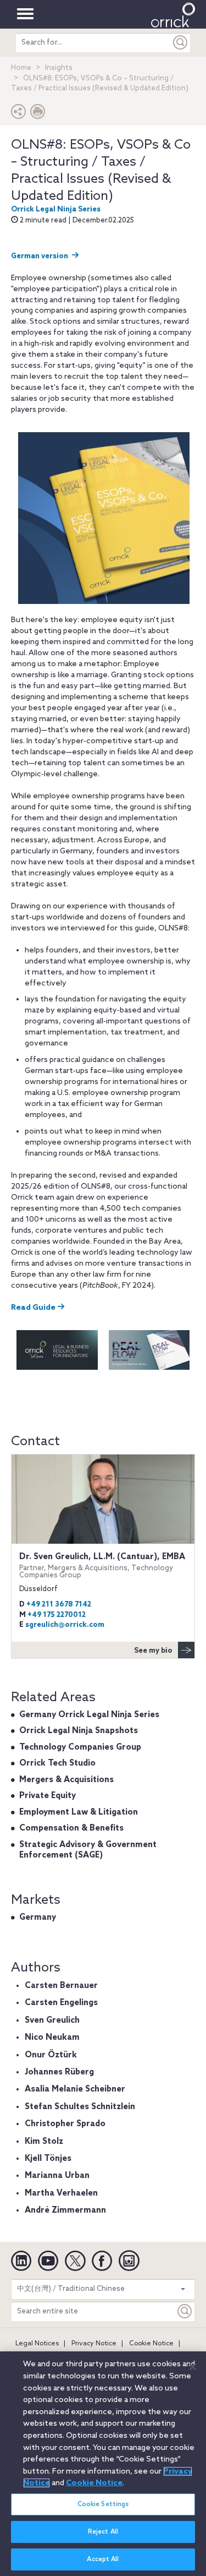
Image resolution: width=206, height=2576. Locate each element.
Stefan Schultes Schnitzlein (80, 2107)
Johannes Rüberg (59, 2072)
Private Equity (48, 1796)
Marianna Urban (57, 2176)
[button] (19, 114)
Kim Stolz (44, 2142)
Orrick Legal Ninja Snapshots (79, 1731)
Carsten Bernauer (61, 1986)
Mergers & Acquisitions (66, 1780)
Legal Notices (37, 2344)
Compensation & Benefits (71, 1828)
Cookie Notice (151, 2344)
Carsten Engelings (61, 2003)
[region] (103, 2464)
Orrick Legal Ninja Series (56, 209)
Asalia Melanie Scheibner (75, 2089)
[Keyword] (185, 2311)
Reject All (103, 2532)
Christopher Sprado (65, 2124)
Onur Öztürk (51, 2055)
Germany (38, 1918)
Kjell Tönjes (48, 2159)
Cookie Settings (103, 2504)
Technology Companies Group (80, 1747)
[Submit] (181, 43)
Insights (59, 68)
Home (21, 68)
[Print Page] (38, 114)
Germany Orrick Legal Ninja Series (89, 1715)
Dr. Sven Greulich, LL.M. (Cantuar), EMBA (102, 1565)
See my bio (153, 1651)
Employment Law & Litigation (79, 1812)
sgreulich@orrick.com (65, 1625)
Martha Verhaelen (61, 2193)
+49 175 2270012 (57, 1615)
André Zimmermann (65, 2210)
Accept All (103, 2559)
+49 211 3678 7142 (59, 1605)
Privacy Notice (94, 2344)
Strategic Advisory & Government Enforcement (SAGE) (88, 1850)
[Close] (193, 2367)
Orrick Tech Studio (57, 1763)
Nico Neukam (52, 2038)
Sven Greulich (52, 2021)
